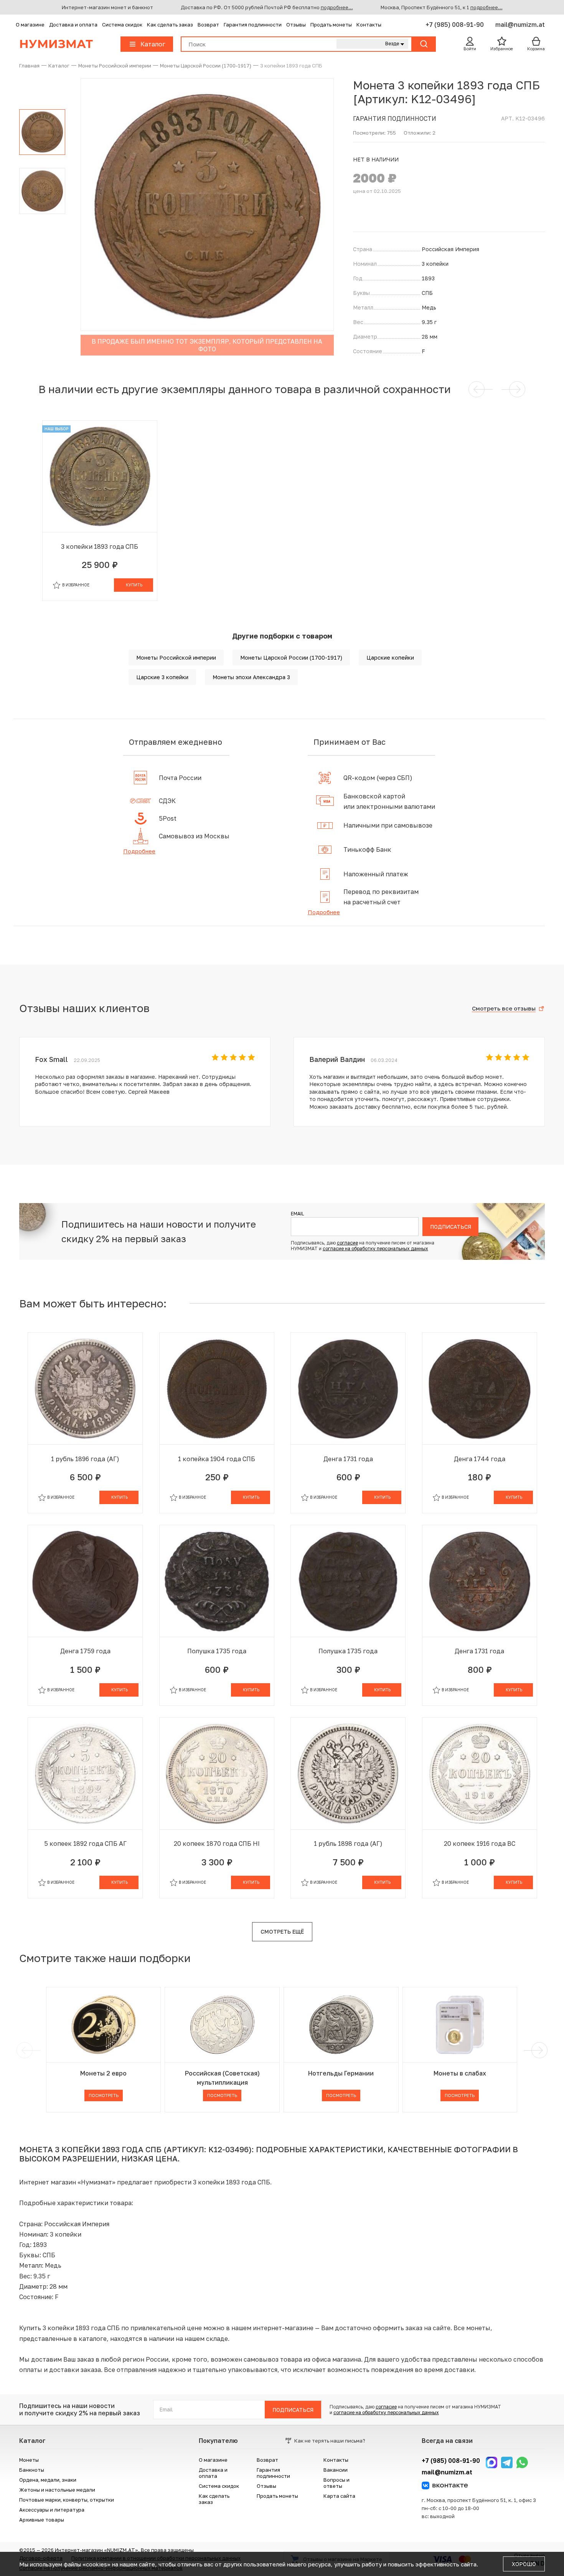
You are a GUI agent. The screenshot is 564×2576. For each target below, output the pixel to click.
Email (297, 1214)
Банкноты (32, 2470)
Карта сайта (339, 2496)
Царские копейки (390, 658)
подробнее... (337, 7)
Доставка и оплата (73, 25)
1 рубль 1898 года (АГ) (348, 1844)
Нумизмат (56, 44)
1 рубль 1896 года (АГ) (85, 1459)
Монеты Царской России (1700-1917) (291, 658)
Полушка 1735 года (217, 1651)
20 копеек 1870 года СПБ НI (217, 1844)
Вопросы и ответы (336, 2483)
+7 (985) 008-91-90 (455, 25)
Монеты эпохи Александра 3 (251, 677)
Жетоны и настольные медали (57, 2490)
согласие (347, 1243)
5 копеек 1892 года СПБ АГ (85, 1844)
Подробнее (139, 851)
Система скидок (122, 25)
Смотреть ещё (282, 1932)
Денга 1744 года (480, 1459)
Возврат (208, 25)
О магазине (30, 25)
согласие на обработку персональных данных (375, 1248)
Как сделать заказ (170, 25)
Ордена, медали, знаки (48, 2480)
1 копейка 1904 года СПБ (217, 1459)
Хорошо (524, 2564)
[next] (538, 2050)
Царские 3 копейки (162, 677)
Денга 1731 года (348, 1459)
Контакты (369, 25)
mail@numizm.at (520, 25)
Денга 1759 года (85, 1651)
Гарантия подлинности (253, 25)
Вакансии (336, 2470)
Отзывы (296, 25)
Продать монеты (331, 25)
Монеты (29, 2460)
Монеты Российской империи (176, 658)
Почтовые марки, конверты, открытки (67, 2500)
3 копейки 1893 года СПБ (100, 546)
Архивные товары (42, 2520)
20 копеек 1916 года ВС (480, 1844)
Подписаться (451, 1227)
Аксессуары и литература (52, 2510)
